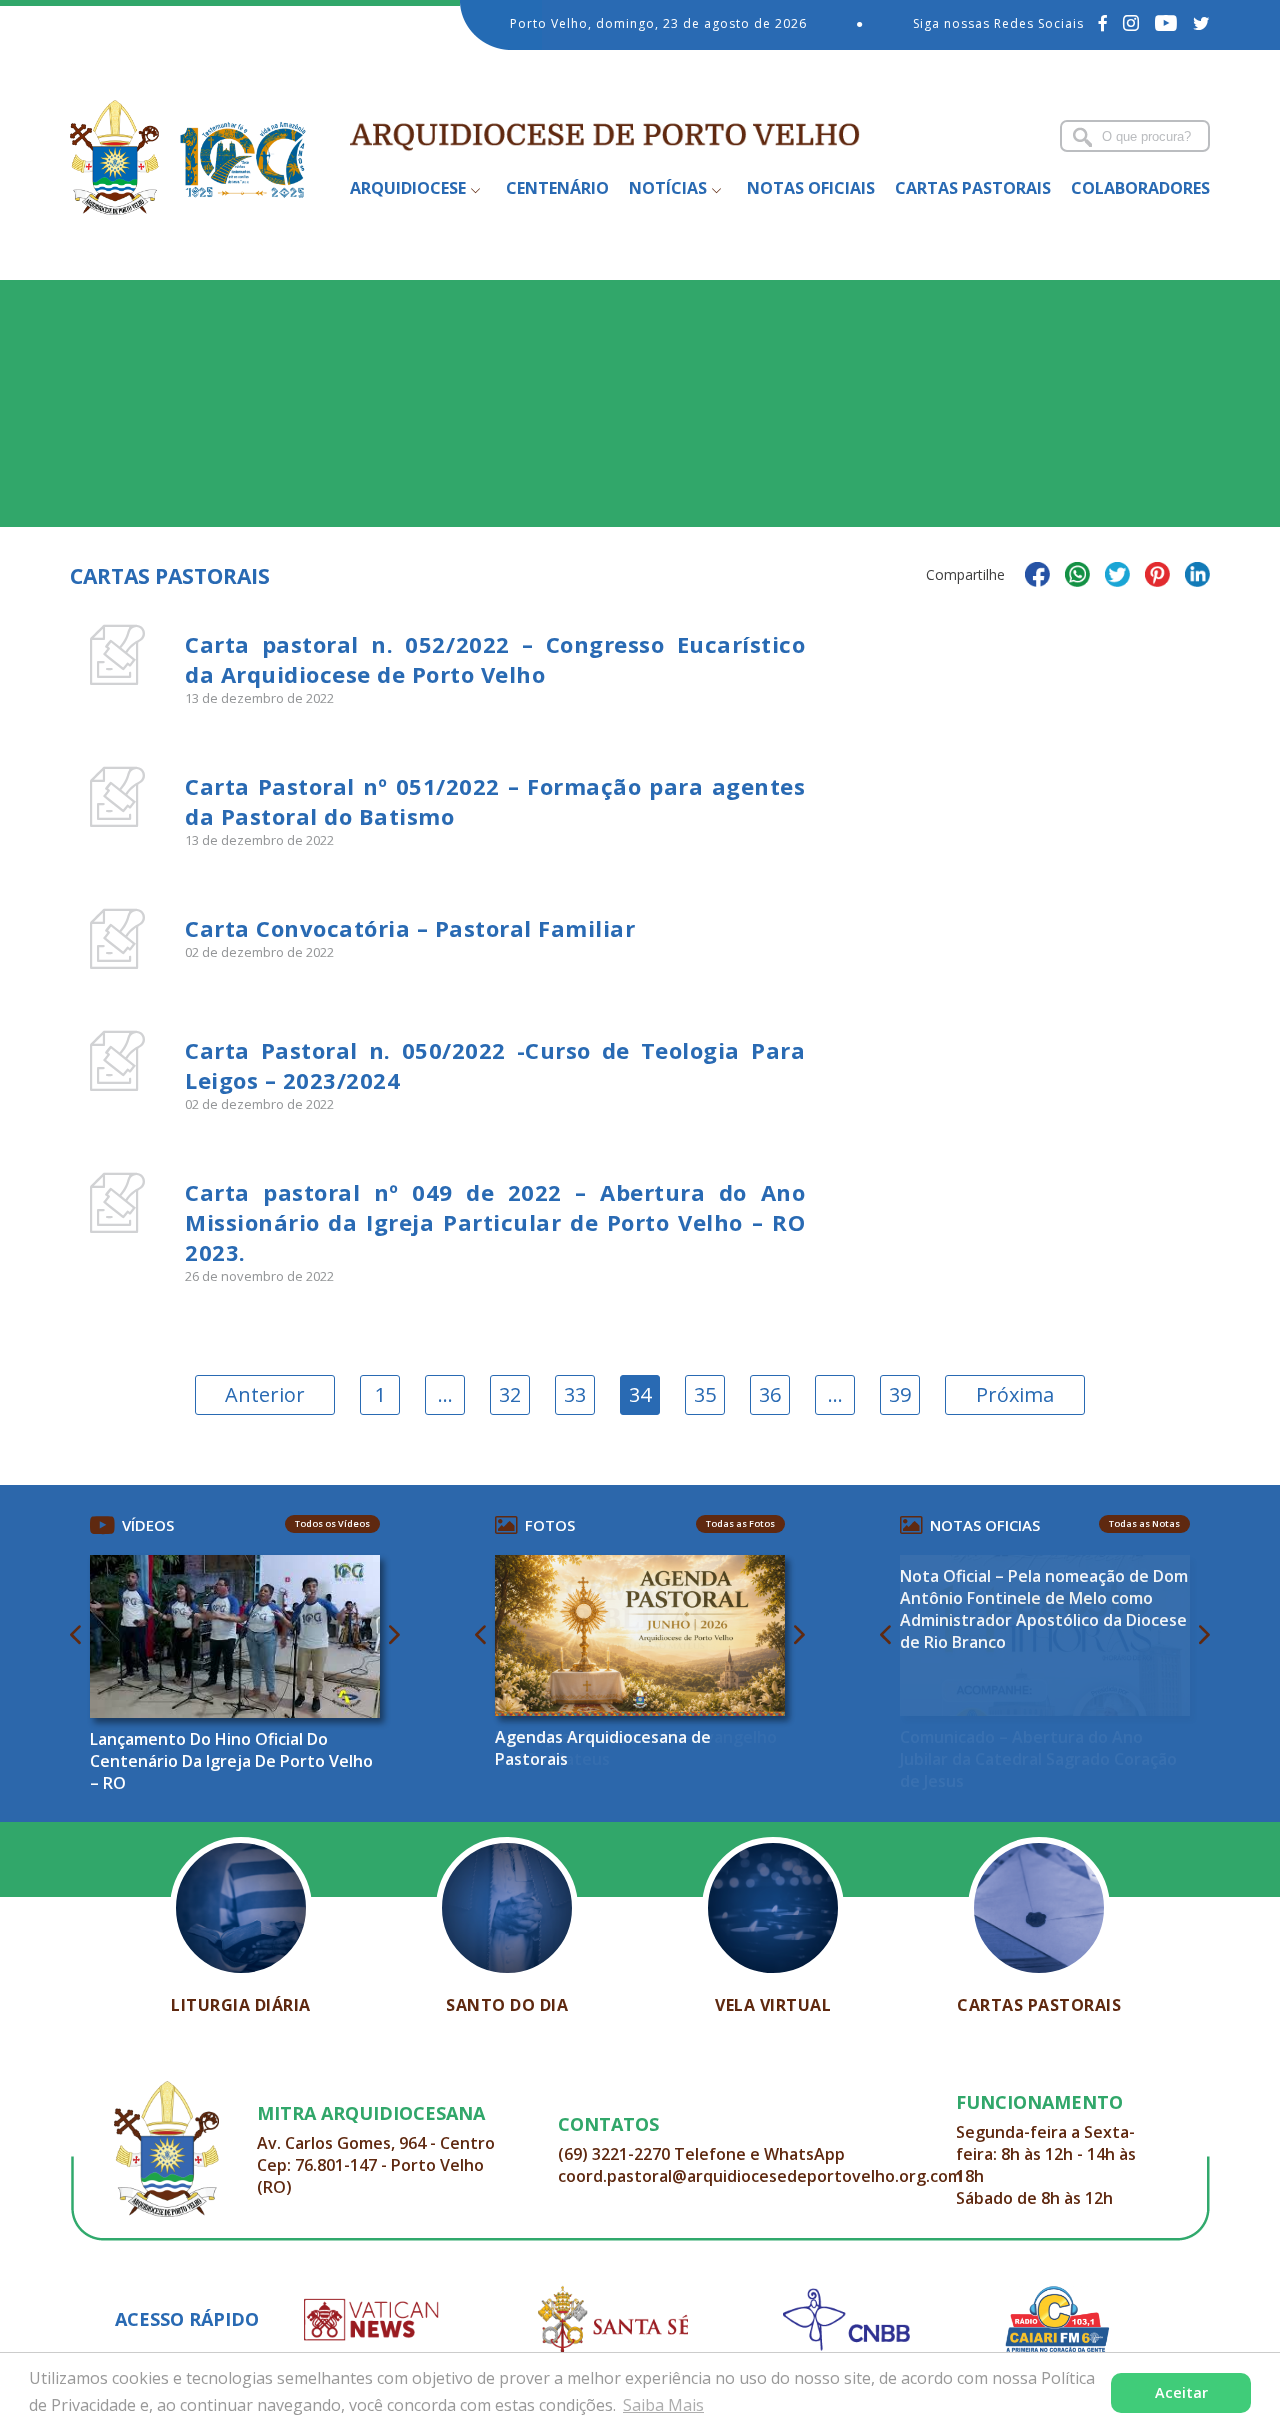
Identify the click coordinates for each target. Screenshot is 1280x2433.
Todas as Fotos (740, 1523)
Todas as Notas (1144, 1523)
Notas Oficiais (811, 188)
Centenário (557, 188)
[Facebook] (1103, 23)
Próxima (1015, 1394)
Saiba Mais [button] (663, 2405)
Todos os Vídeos (332, 1523)
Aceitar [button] (1181, 2392)
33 (575, 1394)
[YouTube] (1166, 23)
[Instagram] (1131, 23)
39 (900, 1394)
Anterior (265, 1394)
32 (510, 1394)
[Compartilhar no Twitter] (1117, 577)
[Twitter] (1201, 23)
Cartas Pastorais (973, 188)
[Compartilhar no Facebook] (1037, 577)
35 (705, 1394)
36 (770, 1394)
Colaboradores (1140, 188)
